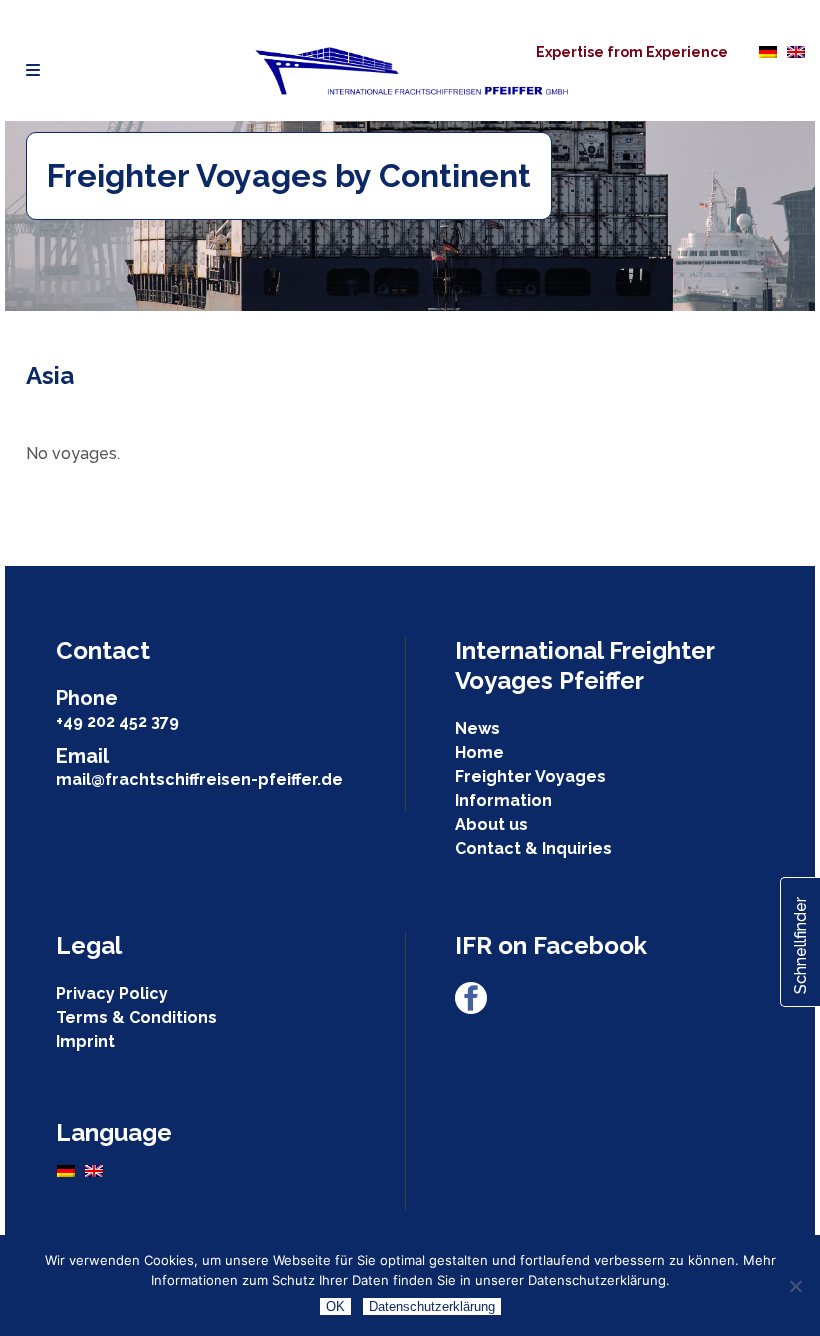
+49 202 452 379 (117, 721)
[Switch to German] (768, 51)
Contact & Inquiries (533, 848)
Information (503, 800)
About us (491, 824)
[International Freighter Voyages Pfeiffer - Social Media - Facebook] (471, 1008)
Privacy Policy (112, 993)
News (477, 728)
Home (479, 752)
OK (335, 1306)
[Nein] (795, 1286)
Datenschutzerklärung (432, 1306)
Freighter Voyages (530, 776)
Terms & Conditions (136, 1017)
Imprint (85, 1041)
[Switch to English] (796, 51)
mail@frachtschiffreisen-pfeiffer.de (199, 779)
